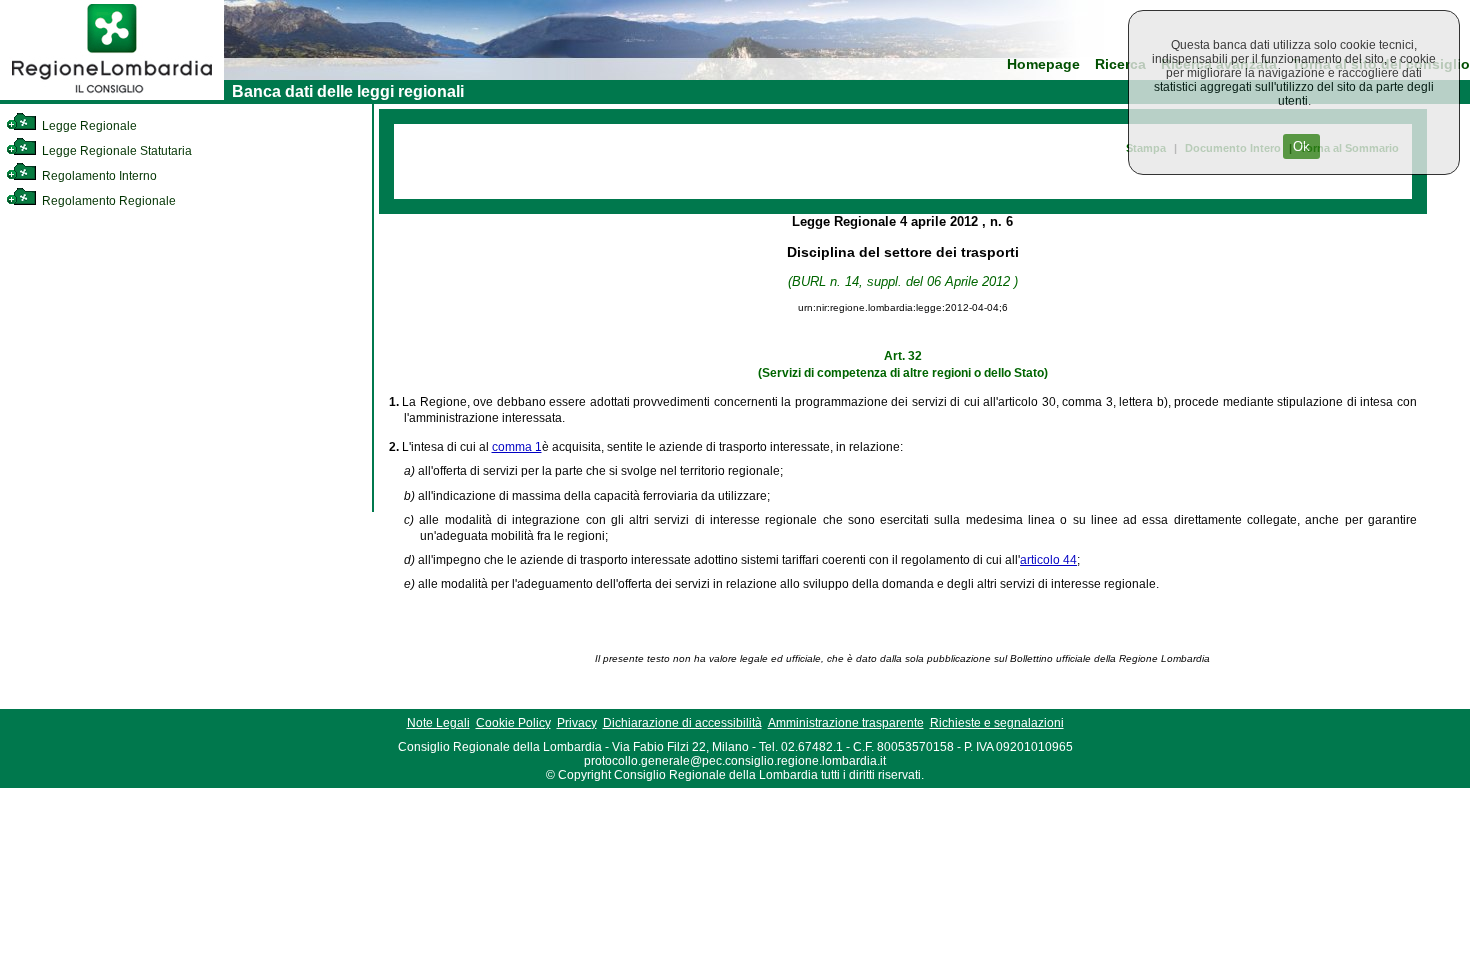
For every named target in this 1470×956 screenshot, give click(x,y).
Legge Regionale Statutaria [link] (115, 151)
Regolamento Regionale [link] (107, 201)
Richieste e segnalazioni (997, 723)
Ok (1301, 146)
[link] (112, 96)
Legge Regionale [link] (88, 126)
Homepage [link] (1043, 64)
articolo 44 (1048, 560)
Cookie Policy (513, 723)
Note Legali (438, 723)
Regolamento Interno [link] (98, 176)
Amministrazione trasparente (846, 723)
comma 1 (517, 447)
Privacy (577, 723)
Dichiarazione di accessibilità (682, 723)
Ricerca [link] (1120, 64)
